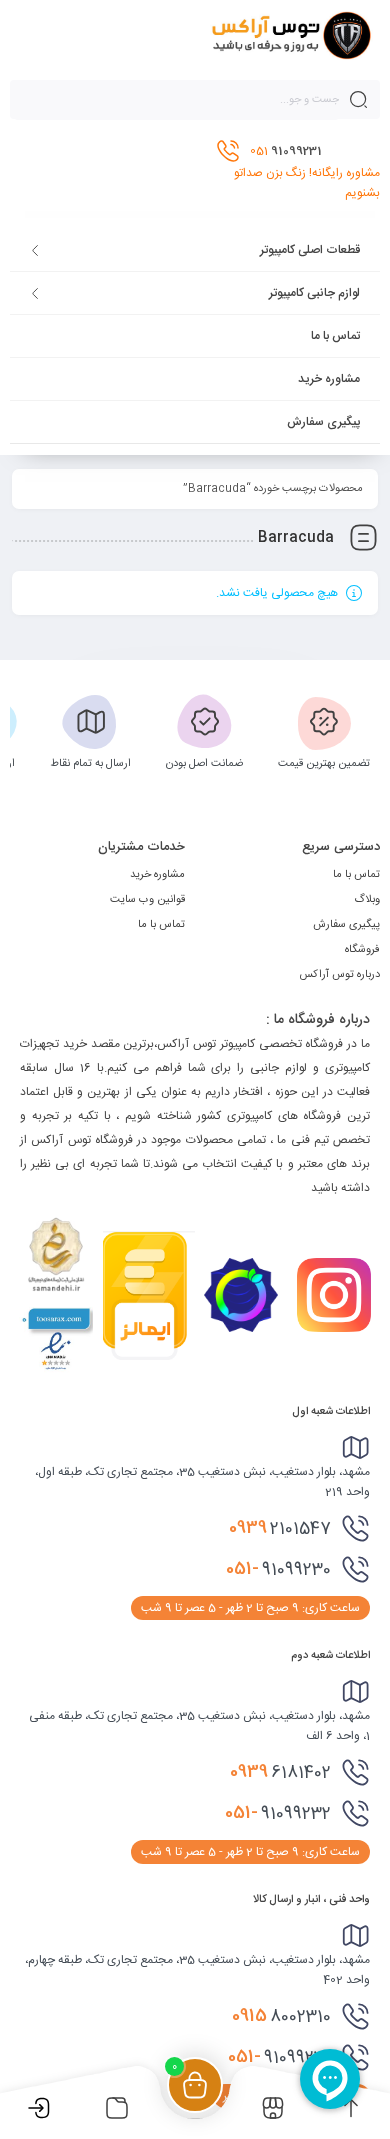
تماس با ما (335, 336)
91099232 (278, 1813)
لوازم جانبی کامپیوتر (314, 293)
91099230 (278, 1569)
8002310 (281, 2016)
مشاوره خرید (329, 379)
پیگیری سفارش (323, 422)
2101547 (280, 1528)
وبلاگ (367, 900)
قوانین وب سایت (147, 900)
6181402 (280, 1772)
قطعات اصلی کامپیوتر (310, 250)
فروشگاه (362, 950)
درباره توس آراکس (339, 975)
